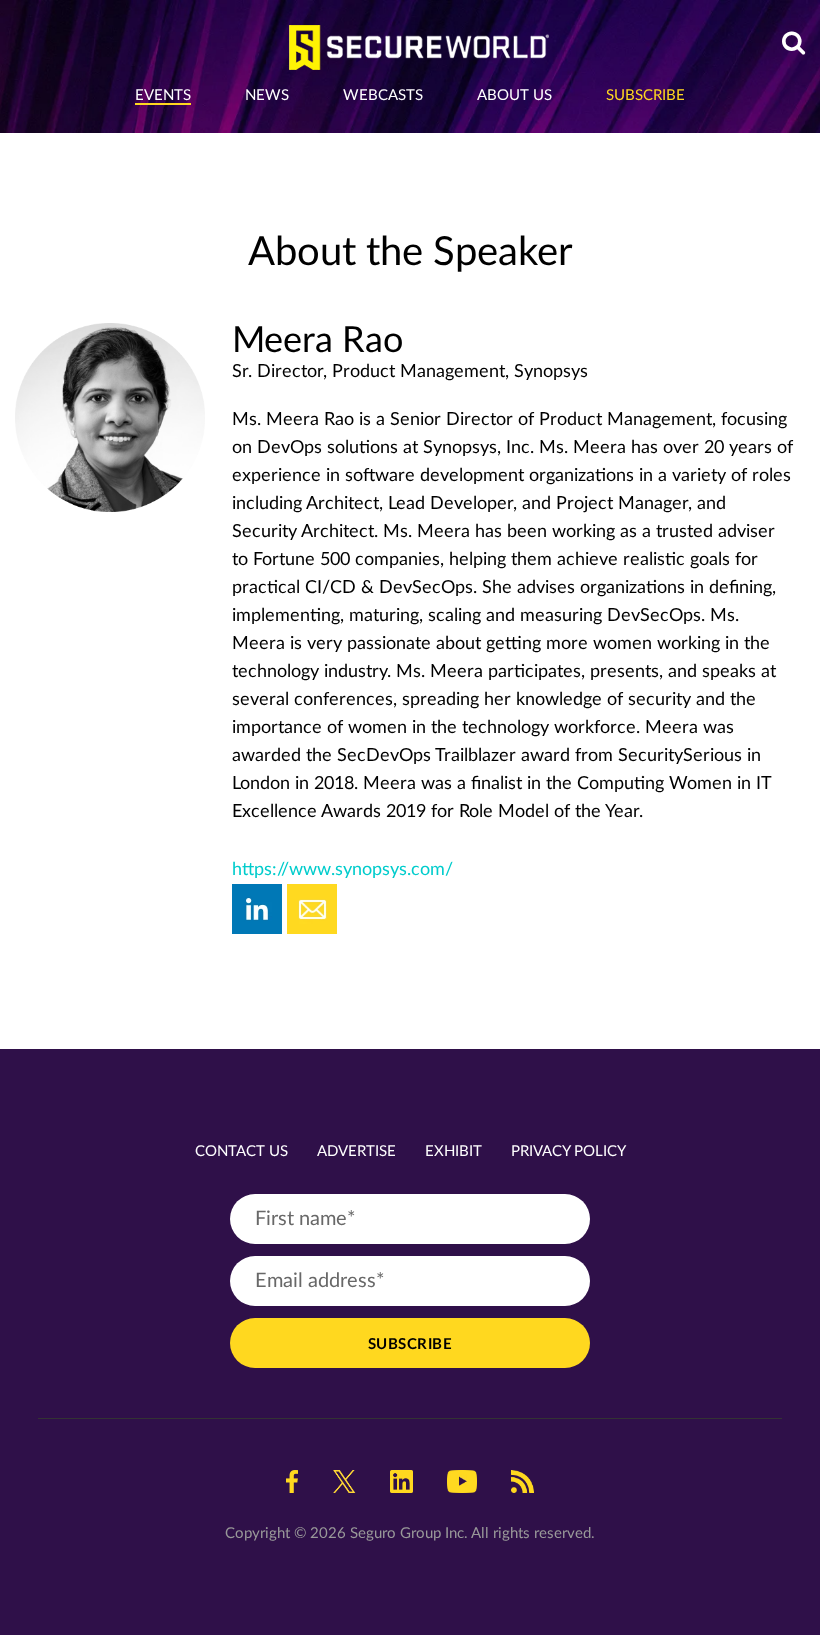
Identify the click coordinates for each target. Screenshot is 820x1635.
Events (163, 95)
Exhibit (453, 1151)
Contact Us (241, 1151)
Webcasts (383, 95)
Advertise (356, 1151)
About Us (514, 95)
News (267, 95)
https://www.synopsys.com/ (342, 870)
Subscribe (645, 95)
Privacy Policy (568, 1151)
